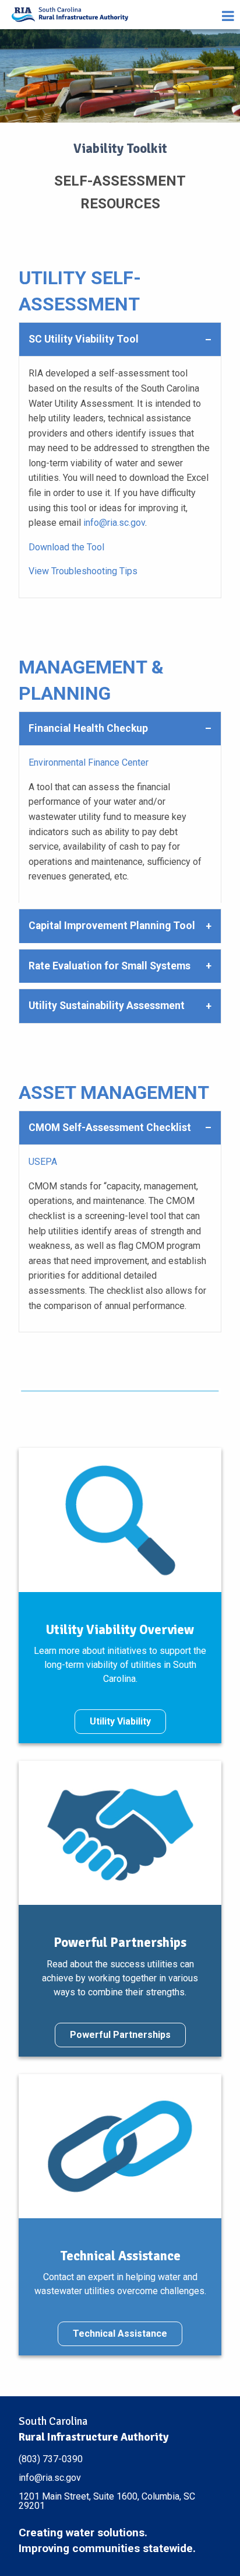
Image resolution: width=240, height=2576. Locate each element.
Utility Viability (120, 1721)
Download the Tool (66, 547)
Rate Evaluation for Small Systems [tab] (110, 966)
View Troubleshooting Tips (83, 571)
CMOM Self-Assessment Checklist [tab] (110, 1128)
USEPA (43, 1162)
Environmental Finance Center (89, 762)
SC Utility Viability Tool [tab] (84, 339)
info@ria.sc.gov (114, 523)
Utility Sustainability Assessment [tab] (107, 1006)
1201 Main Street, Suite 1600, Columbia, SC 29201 (107, 2501)
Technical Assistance (120, 2334)
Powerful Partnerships (120, 2035)
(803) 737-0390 (51, 2459)
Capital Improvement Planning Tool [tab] (112, 926)
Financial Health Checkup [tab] (88, 728)
